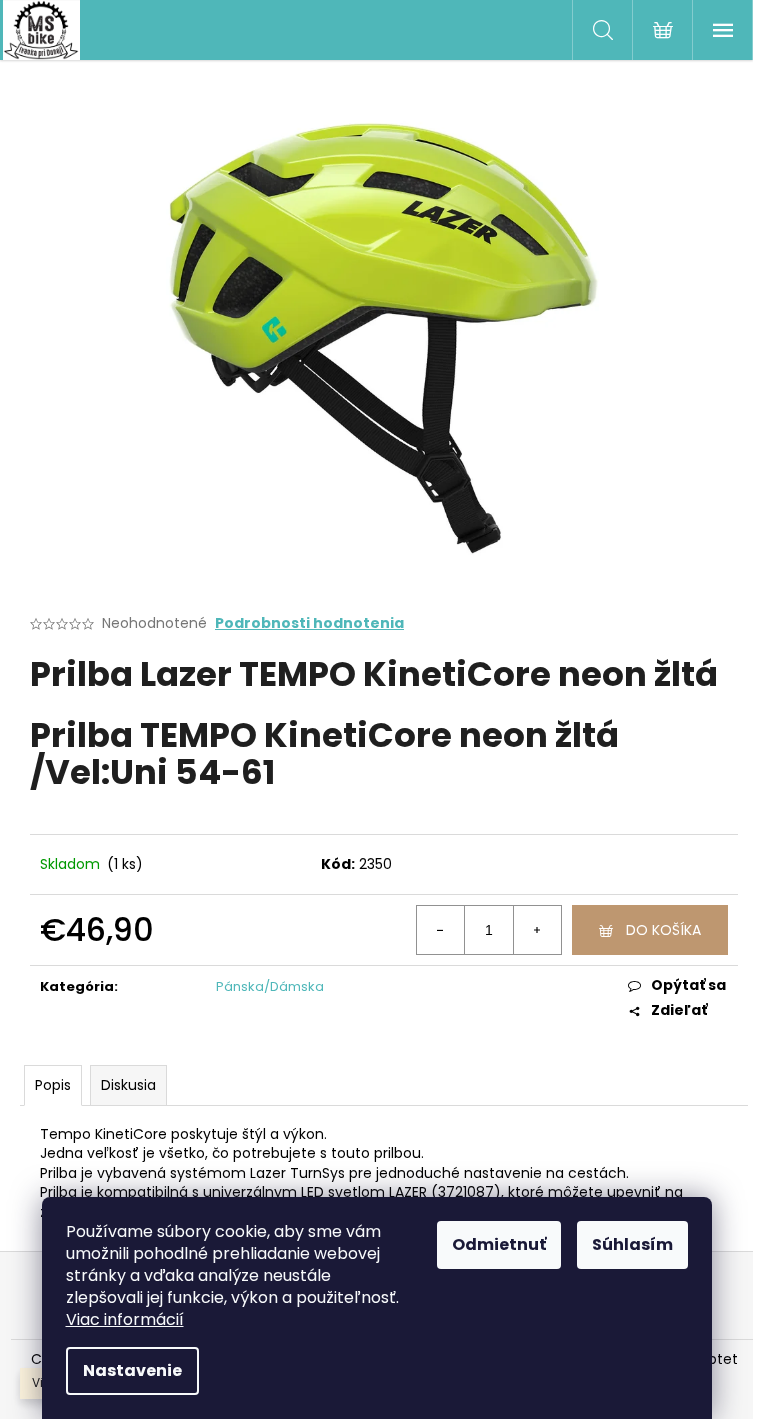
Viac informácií (125, 1319)
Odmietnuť (499, 1244)
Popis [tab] (53, 1085)
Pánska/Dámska (270, 986)
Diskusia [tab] (128, 1085)
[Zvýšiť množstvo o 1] (537, 930)
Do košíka (663, 930)
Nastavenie (132, 1370)
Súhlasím (632, 1244)
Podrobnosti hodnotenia (309, 623)
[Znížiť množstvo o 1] (441, 930)
